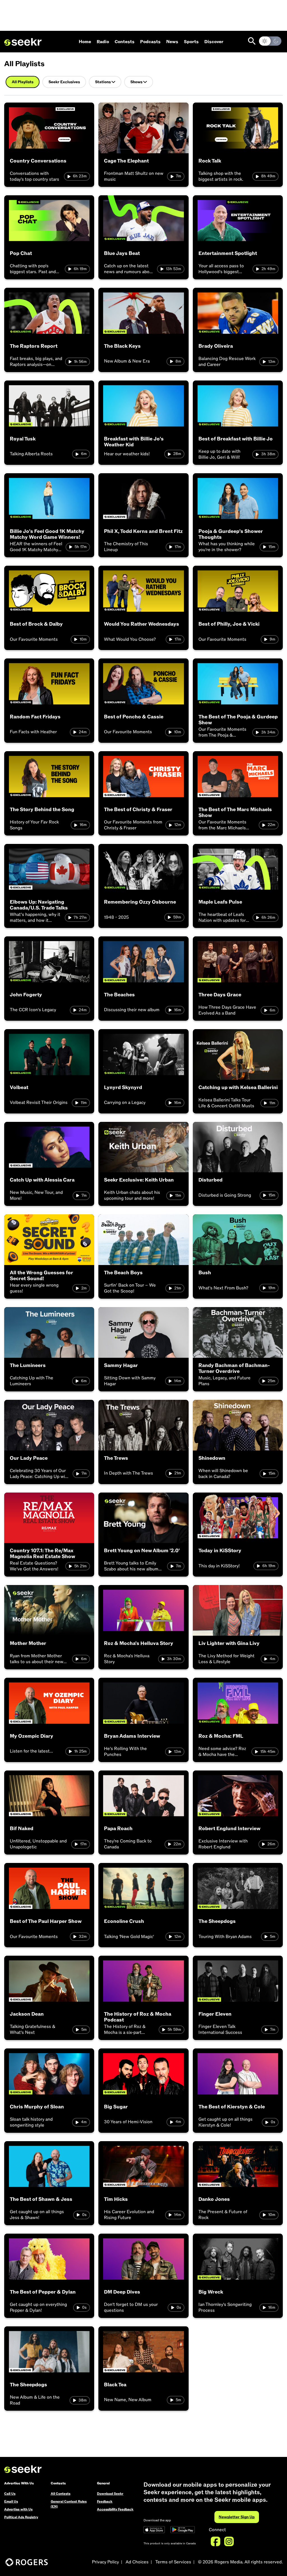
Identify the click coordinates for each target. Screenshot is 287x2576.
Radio (103, 42)
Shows (136, 82)
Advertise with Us (18, 2509)
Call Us (10, 2494)
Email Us (11, 2501)
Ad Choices (137, 2562)
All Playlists (23, 82)
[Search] (252, 41)
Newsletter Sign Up (237, 2517)
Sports (191, 42)
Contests (125, 42)
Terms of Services (173, 2562)
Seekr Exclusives (64, 82)
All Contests (61, 2494)
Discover (214, 42)
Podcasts (150, 42)
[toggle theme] (270, 41)
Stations (103, 82)
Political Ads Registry (21, 2517)
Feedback (105, 2501)
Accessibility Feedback (115, 2509)
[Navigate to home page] (23, 42)
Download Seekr (110, 2494)
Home (85, 42)
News (172, 42)
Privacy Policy (105, 2562)
